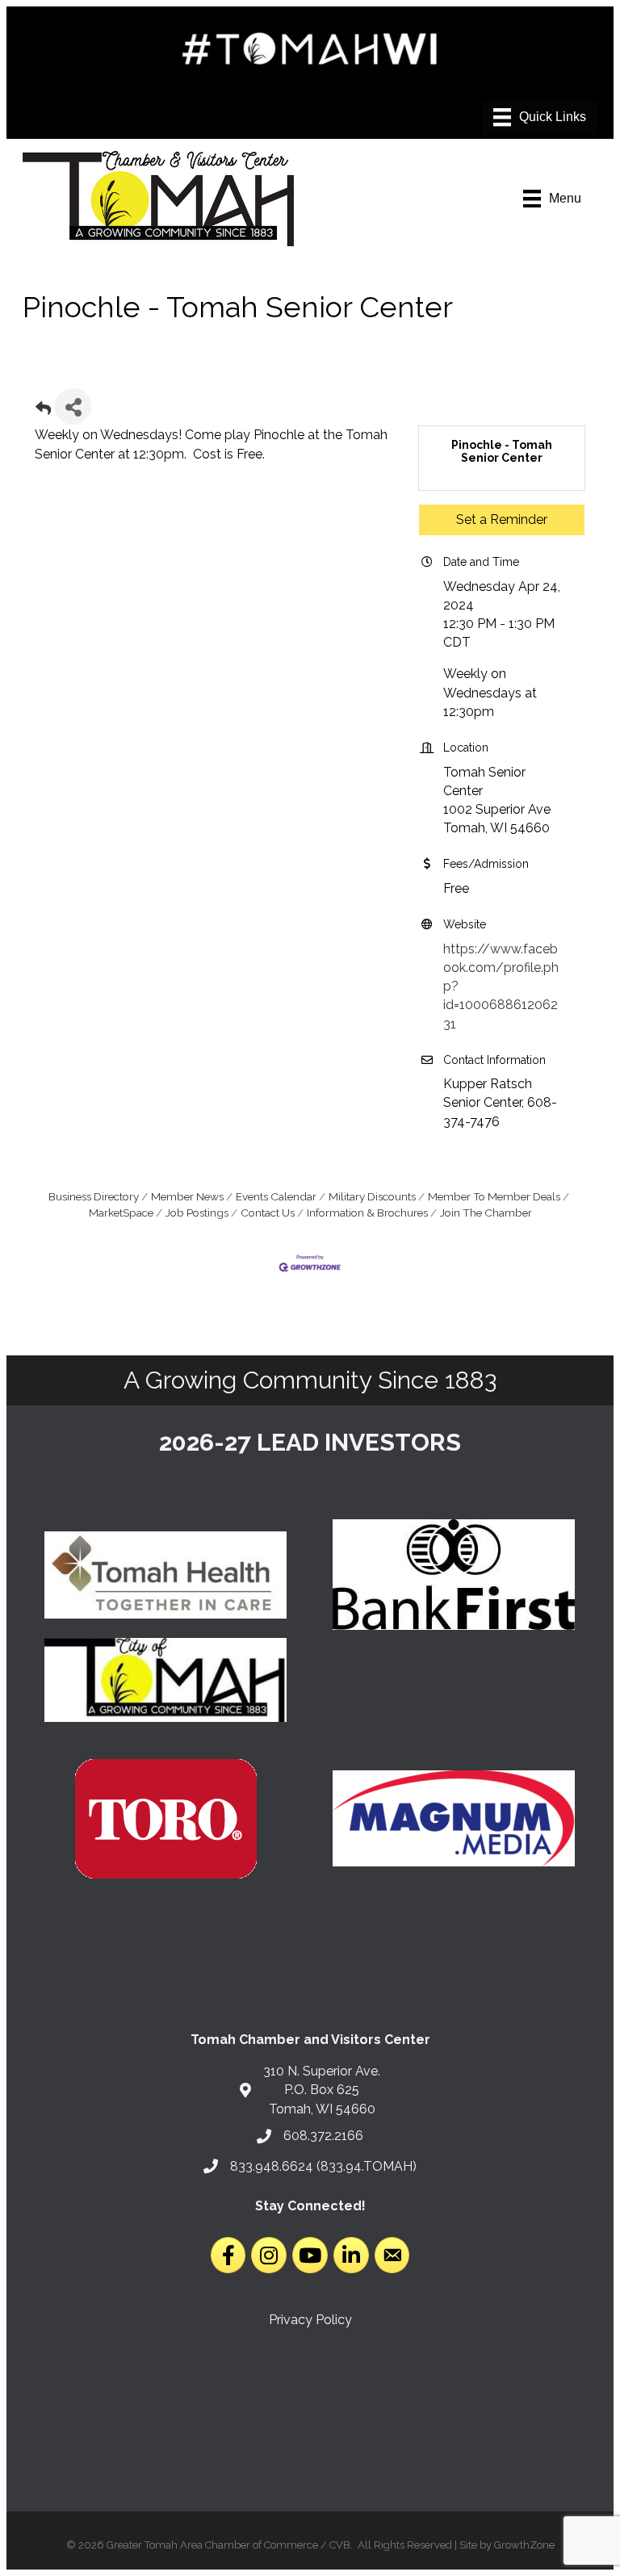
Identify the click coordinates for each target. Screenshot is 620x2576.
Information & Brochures (367, 1213)
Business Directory (94, 1196)
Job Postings (197, 1213)
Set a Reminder (502, 519)
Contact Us (268, 1213)
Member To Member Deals (494, 1196)
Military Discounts (372, 1196)
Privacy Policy (310, 2320)
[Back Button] (43, 411)
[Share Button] (73, 406)
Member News (187, 1196)
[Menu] (540, 117)
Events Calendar (276, 1196)
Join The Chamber (486, 1213)
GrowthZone (524, 2545)
